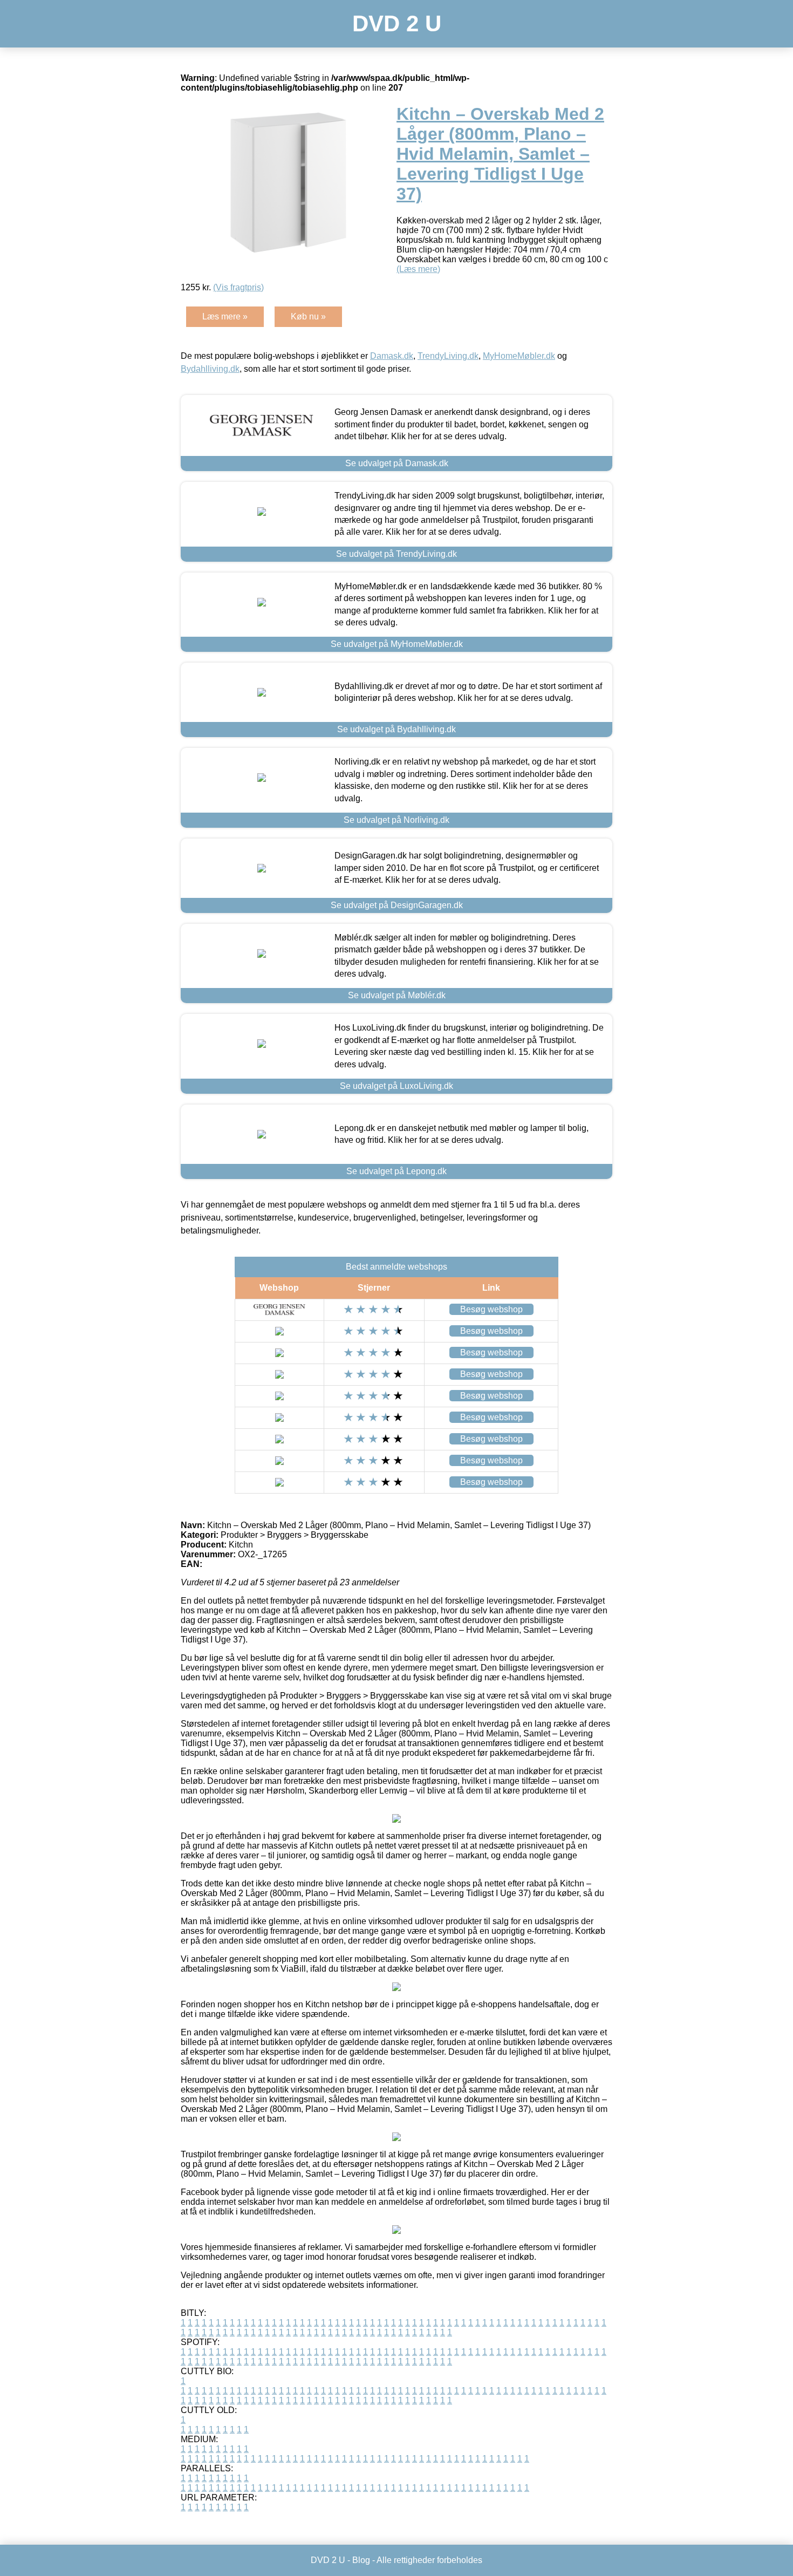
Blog (361, 2560)
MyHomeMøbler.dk (519, 356)
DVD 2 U (397, 23)
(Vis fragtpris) (238, 287)
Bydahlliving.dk (210, 369)
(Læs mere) (418, 269)
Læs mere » (225, 316)
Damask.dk (392, 356)
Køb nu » (308, 316)
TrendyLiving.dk (448, 356)
